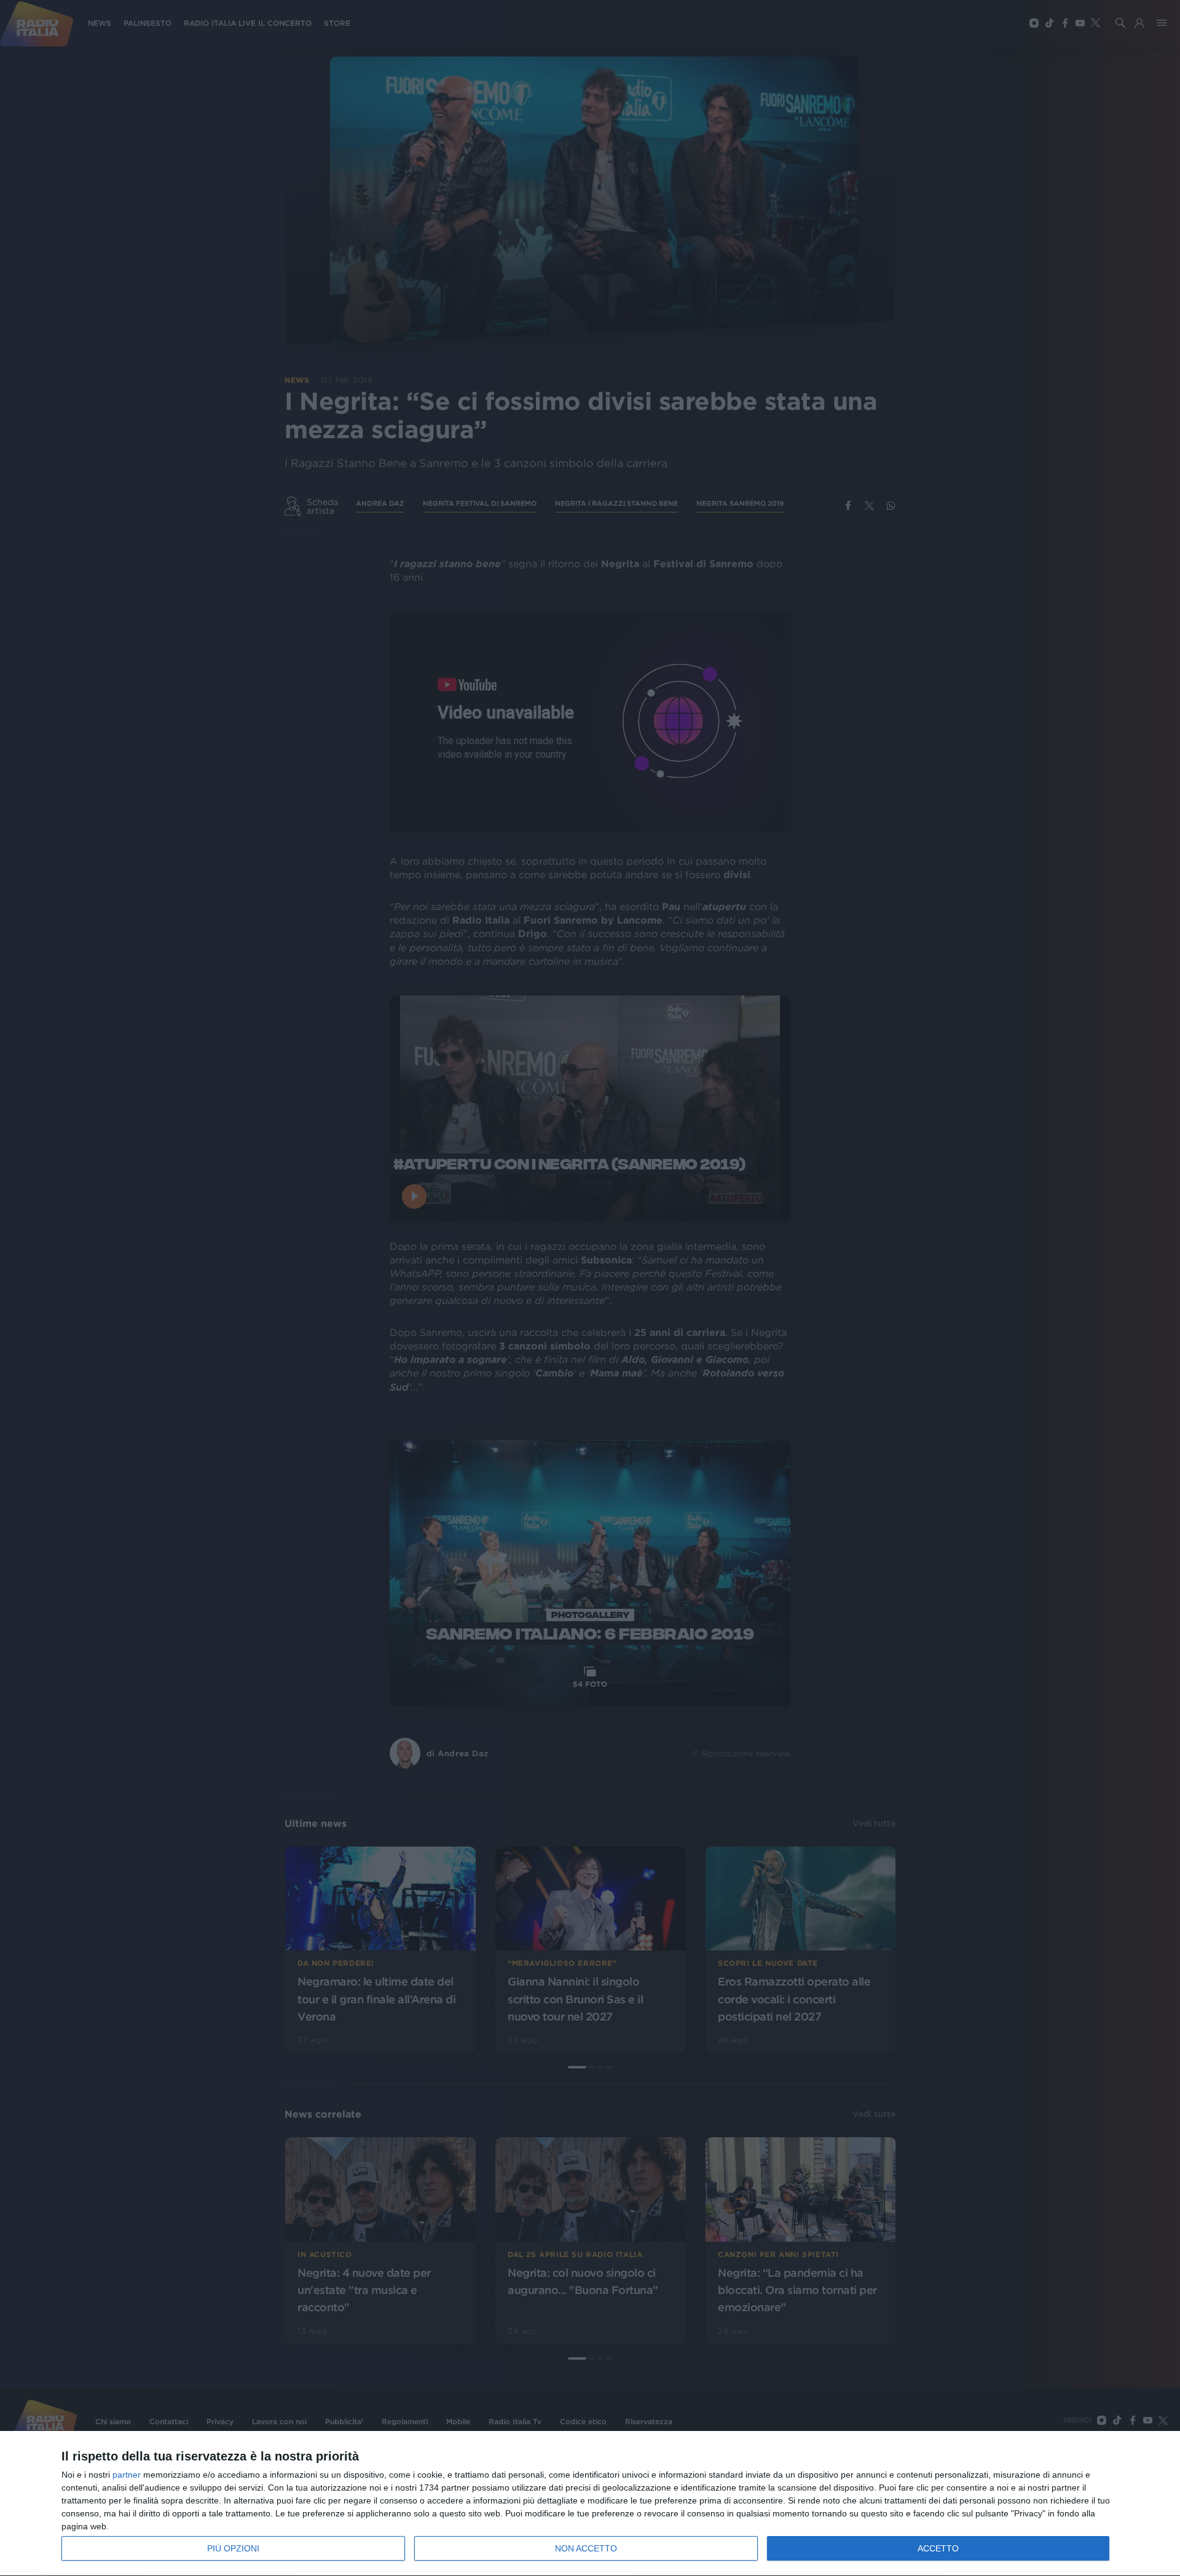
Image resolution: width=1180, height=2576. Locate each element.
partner (127, 2475)
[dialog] (590, 2504)
